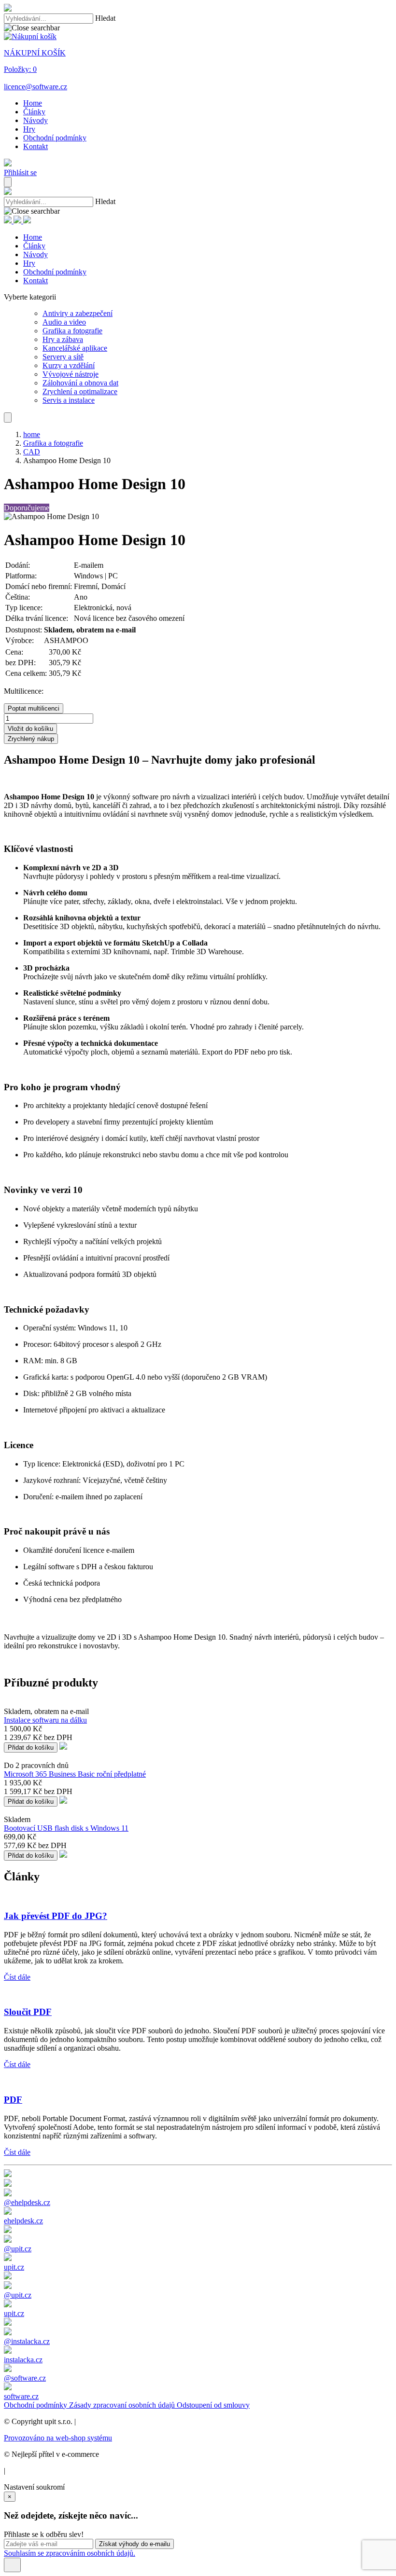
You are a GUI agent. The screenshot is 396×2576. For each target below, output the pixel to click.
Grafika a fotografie (53, 443)
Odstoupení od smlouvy (213, 2405)
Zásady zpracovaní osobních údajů (123, 2405)
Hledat (105, 18)
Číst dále (17, 1977)
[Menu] (8, 182)
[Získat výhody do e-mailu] (12, 2565)
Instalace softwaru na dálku (45, 1720)
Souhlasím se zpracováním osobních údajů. (70, 2553)
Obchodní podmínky (36, 2405)
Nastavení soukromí (34, 2487)
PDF (13, 2100)
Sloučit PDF (28, 2012)
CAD (32, 452)
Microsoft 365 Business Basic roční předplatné (75, 1774)
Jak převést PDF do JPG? (56, 1916)
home (32, 434)
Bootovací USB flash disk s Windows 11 (66, 1828)
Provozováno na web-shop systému (58, 2438)
